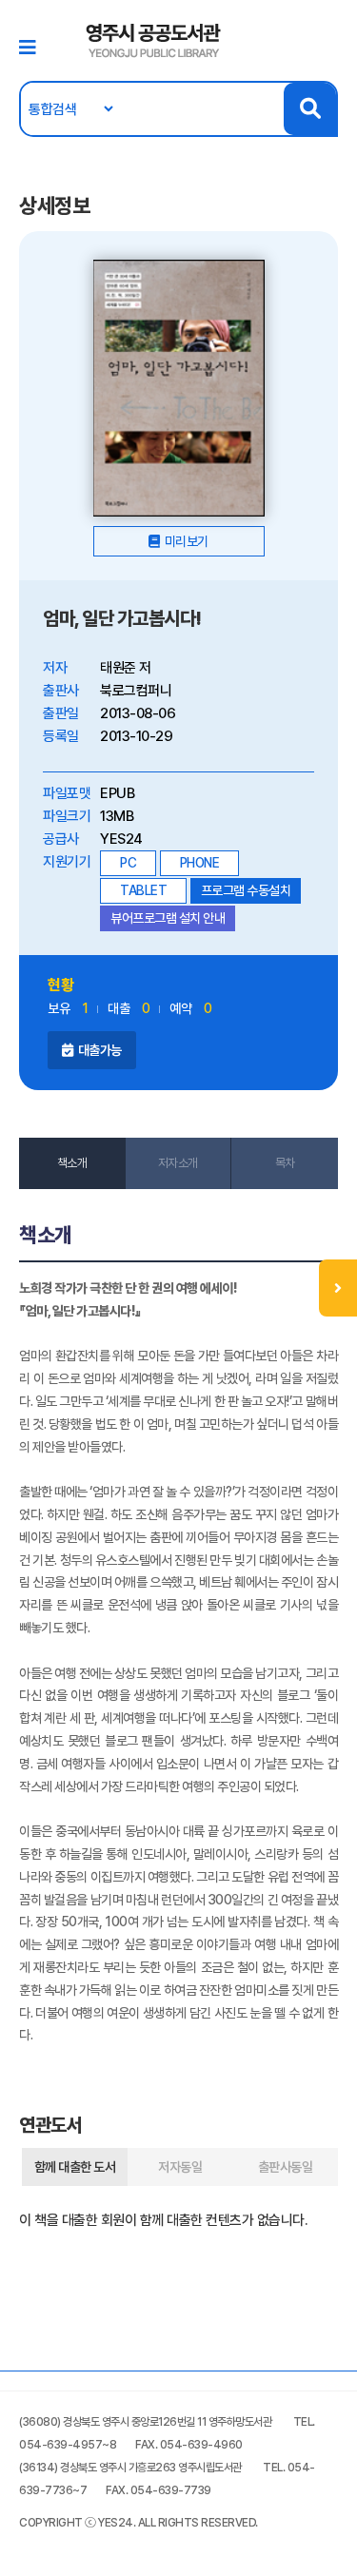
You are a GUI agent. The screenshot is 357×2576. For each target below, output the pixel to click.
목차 (285, 1163)
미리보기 (187, 541)
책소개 (72, 1163)
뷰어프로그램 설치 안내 (168, 918)
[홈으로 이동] (154, 39)
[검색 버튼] (310, 109)
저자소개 (178, 1163)
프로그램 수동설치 (246, 890)
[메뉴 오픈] (338, 1288)
